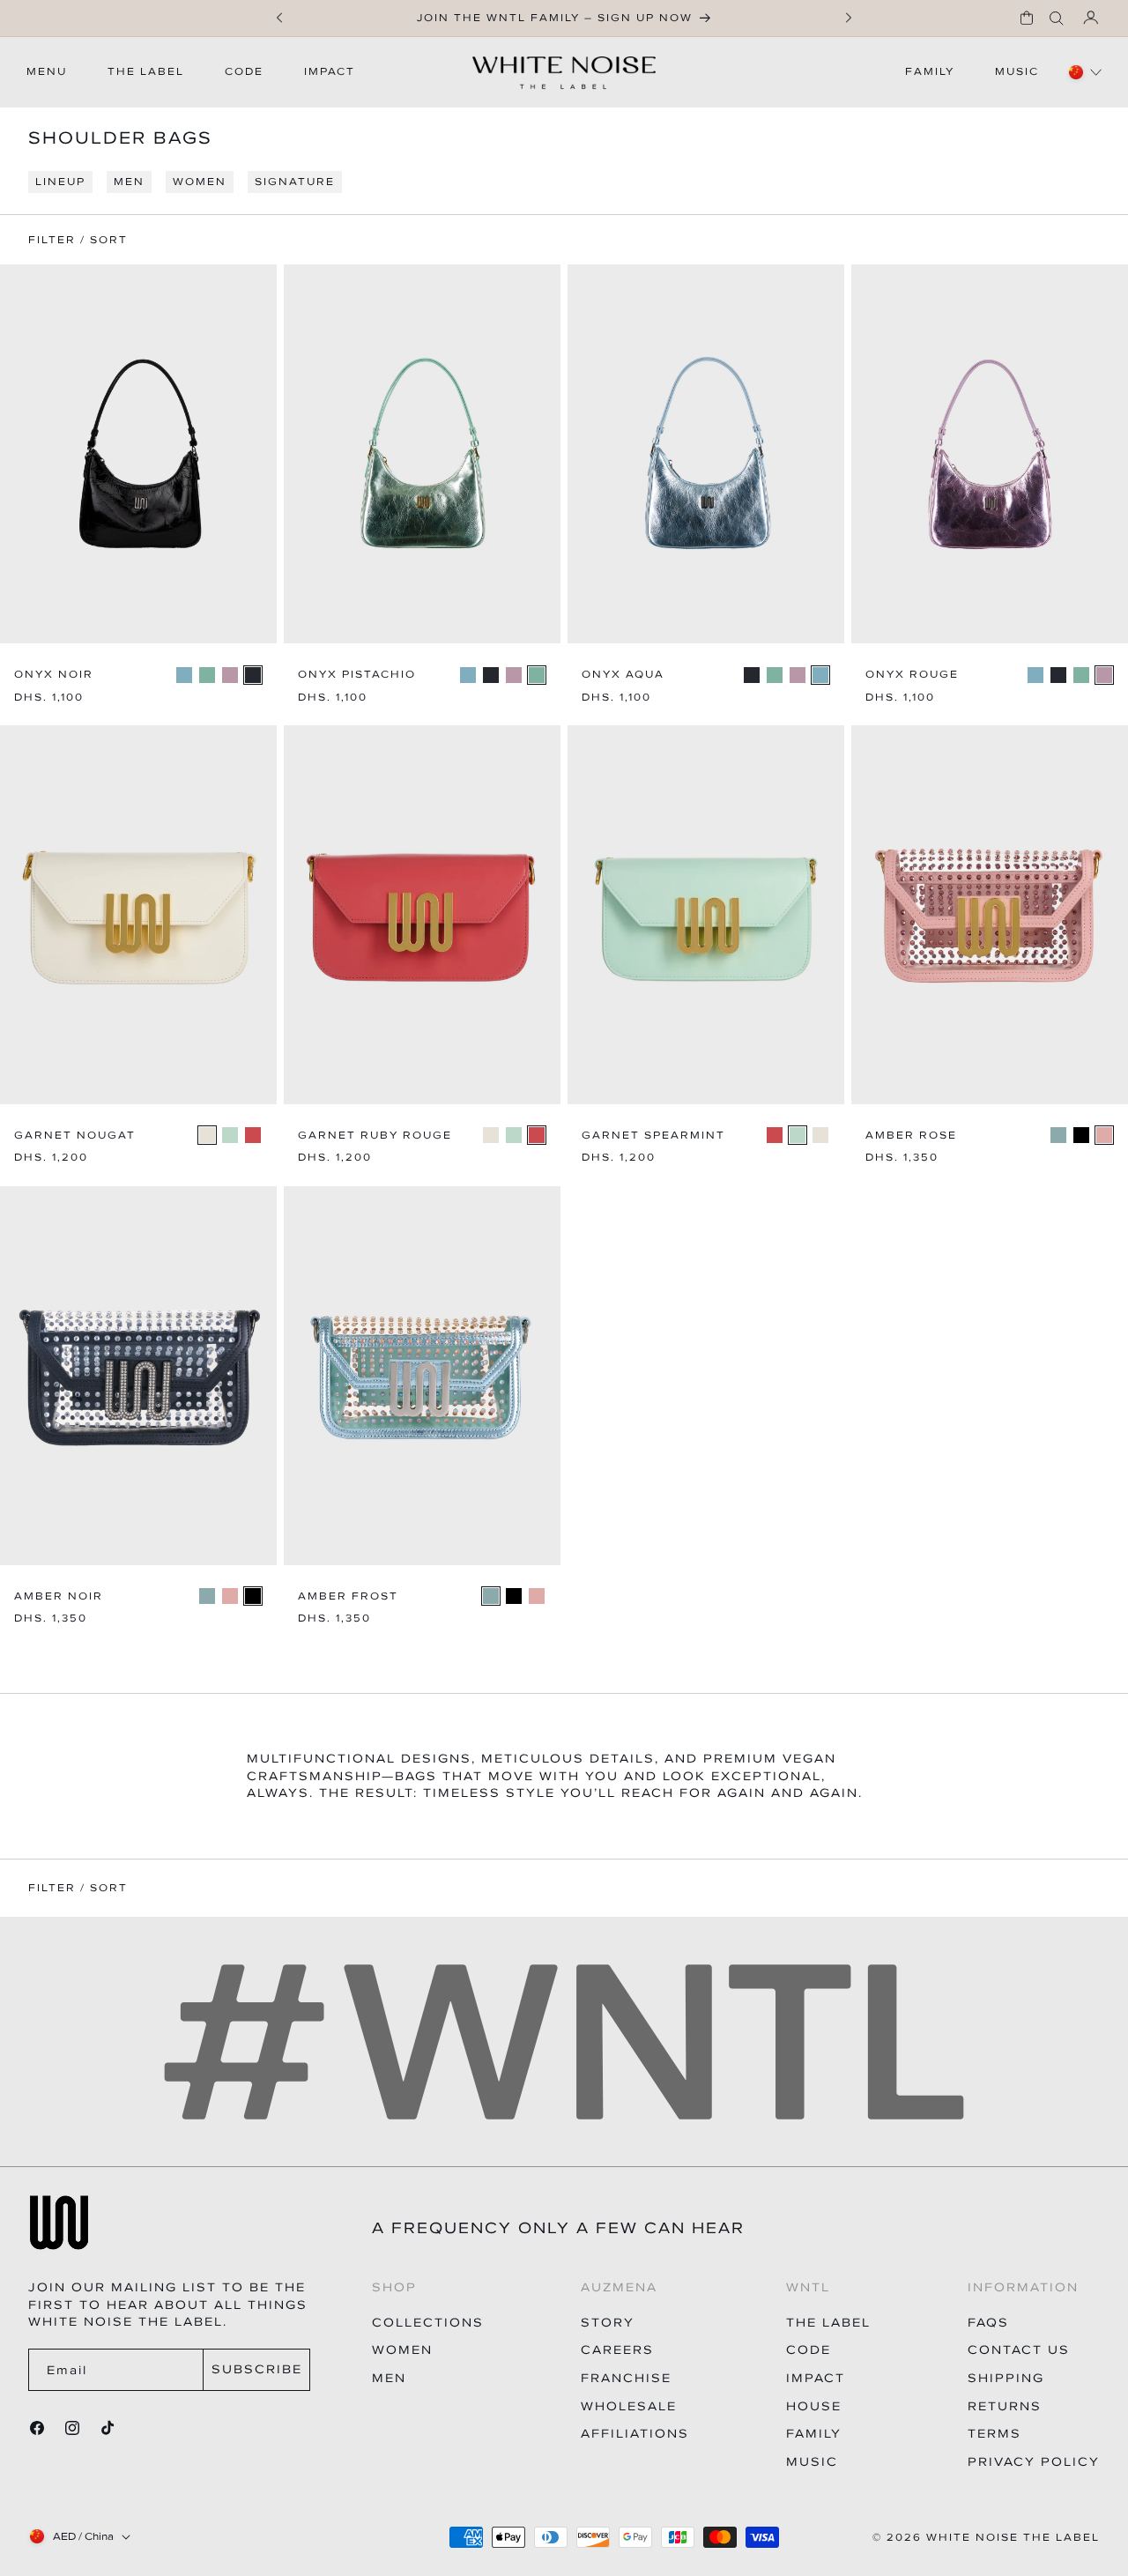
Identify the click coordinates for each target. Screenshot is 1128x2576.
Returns (1005, 2406)
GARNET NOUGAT (75, 1136)
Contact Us (1019, 2350)
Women (402, 2350)
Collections (428, 2323)
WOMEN (200, 182)
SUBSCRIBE (257, 2369)
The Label (828, 2323)
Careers (617, 2350)
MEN (129, 182)
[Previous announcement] (279, 18)
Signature (295, 182)
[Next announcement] (849, 18)
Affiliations (635, 2434)
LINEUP (60, 182)
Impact (816, 2378)
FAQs (988, 2323)
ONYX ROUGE (912, 675)
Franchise (626, 2378)
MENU (47, 71)
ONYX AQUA (623, 675)
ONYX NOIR (54, 675)
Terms (994, 2434)
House (814, 2406)
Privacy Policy (1034, 2462)
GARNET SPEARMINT (653, 1136)
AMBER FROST (348, 1596)
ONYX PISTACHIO (357, 675)
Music (812, 2462)
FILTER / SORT (78, 1888)
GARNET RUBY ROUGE (375, 1136)
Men (389, 2378)
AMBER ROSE (911, 1136)
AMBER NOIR (59, 1596)
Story (608, 2323)
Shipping (1006, 2378)
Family (814, 2434)
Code (809, 2350)
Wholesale (629, 2406)
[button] (1027, 18)
